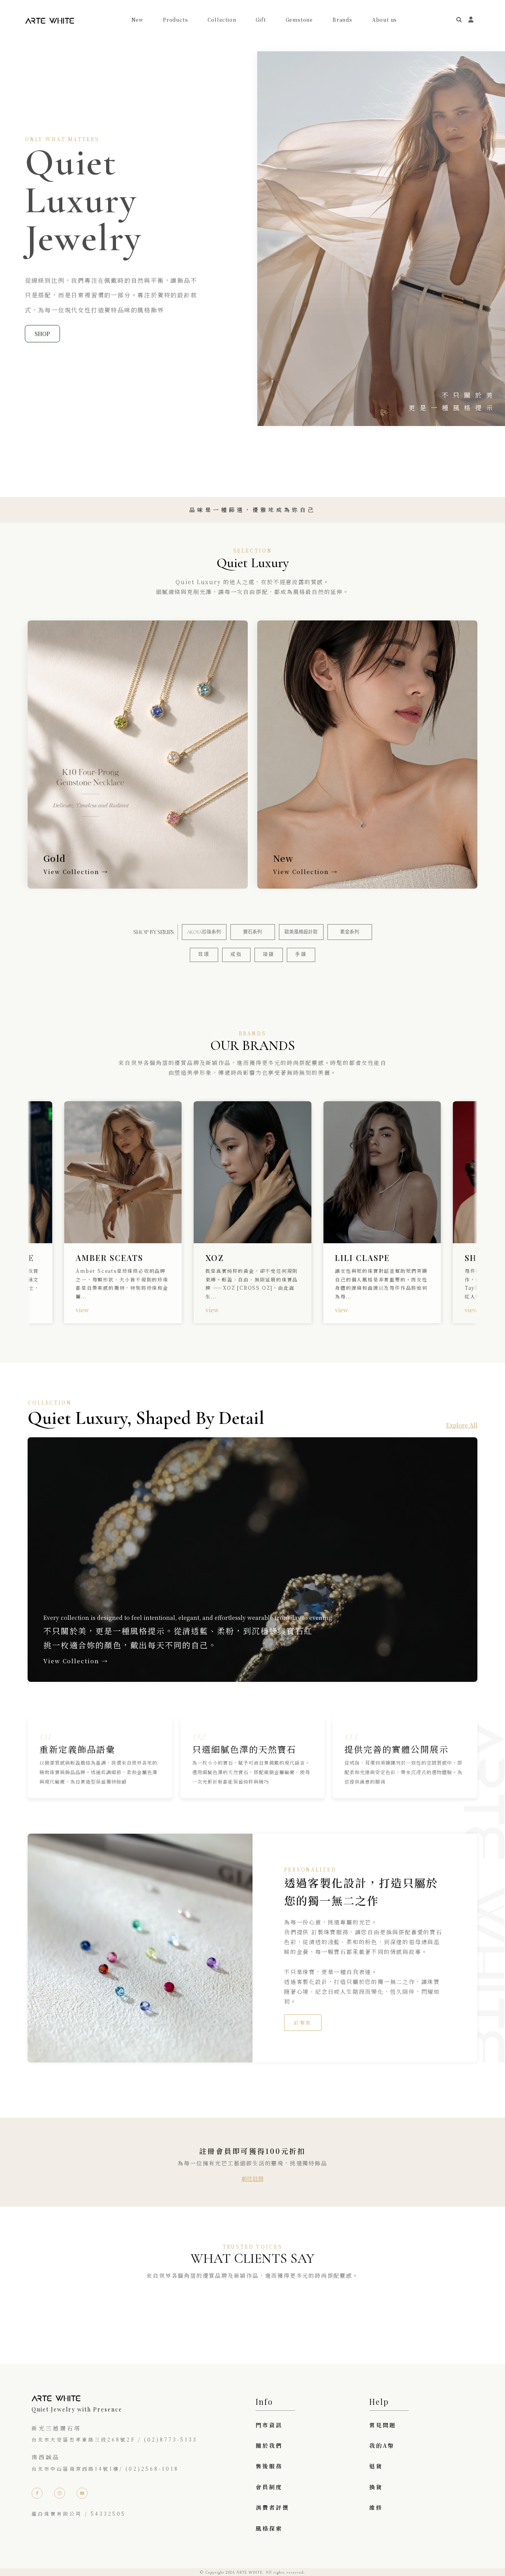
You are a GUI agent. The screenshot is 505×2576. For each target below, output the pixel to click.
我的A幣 (382, 2445)
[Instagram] (60, 2493)
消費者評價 (272, 2507)
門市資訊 (269, 2425)
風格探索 (269, 2528)
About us (384, 20)
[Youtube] (82, 2493)
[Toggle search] (459, 20)
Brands (342, 20)
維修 (376, 2507)
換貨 (376, 2487)
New (137, 20)
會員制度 (269, 2487)
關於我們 (269, 2445)
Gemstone (299, 20)
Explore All (462, 1425)
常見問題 (383, 2425)
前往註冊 (252, 2178)
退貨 (376, 2466)
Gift (261, 20)
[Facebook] (37, 2493)
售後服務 (269, 2466)
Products (175, 20)
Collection (222, 20)
